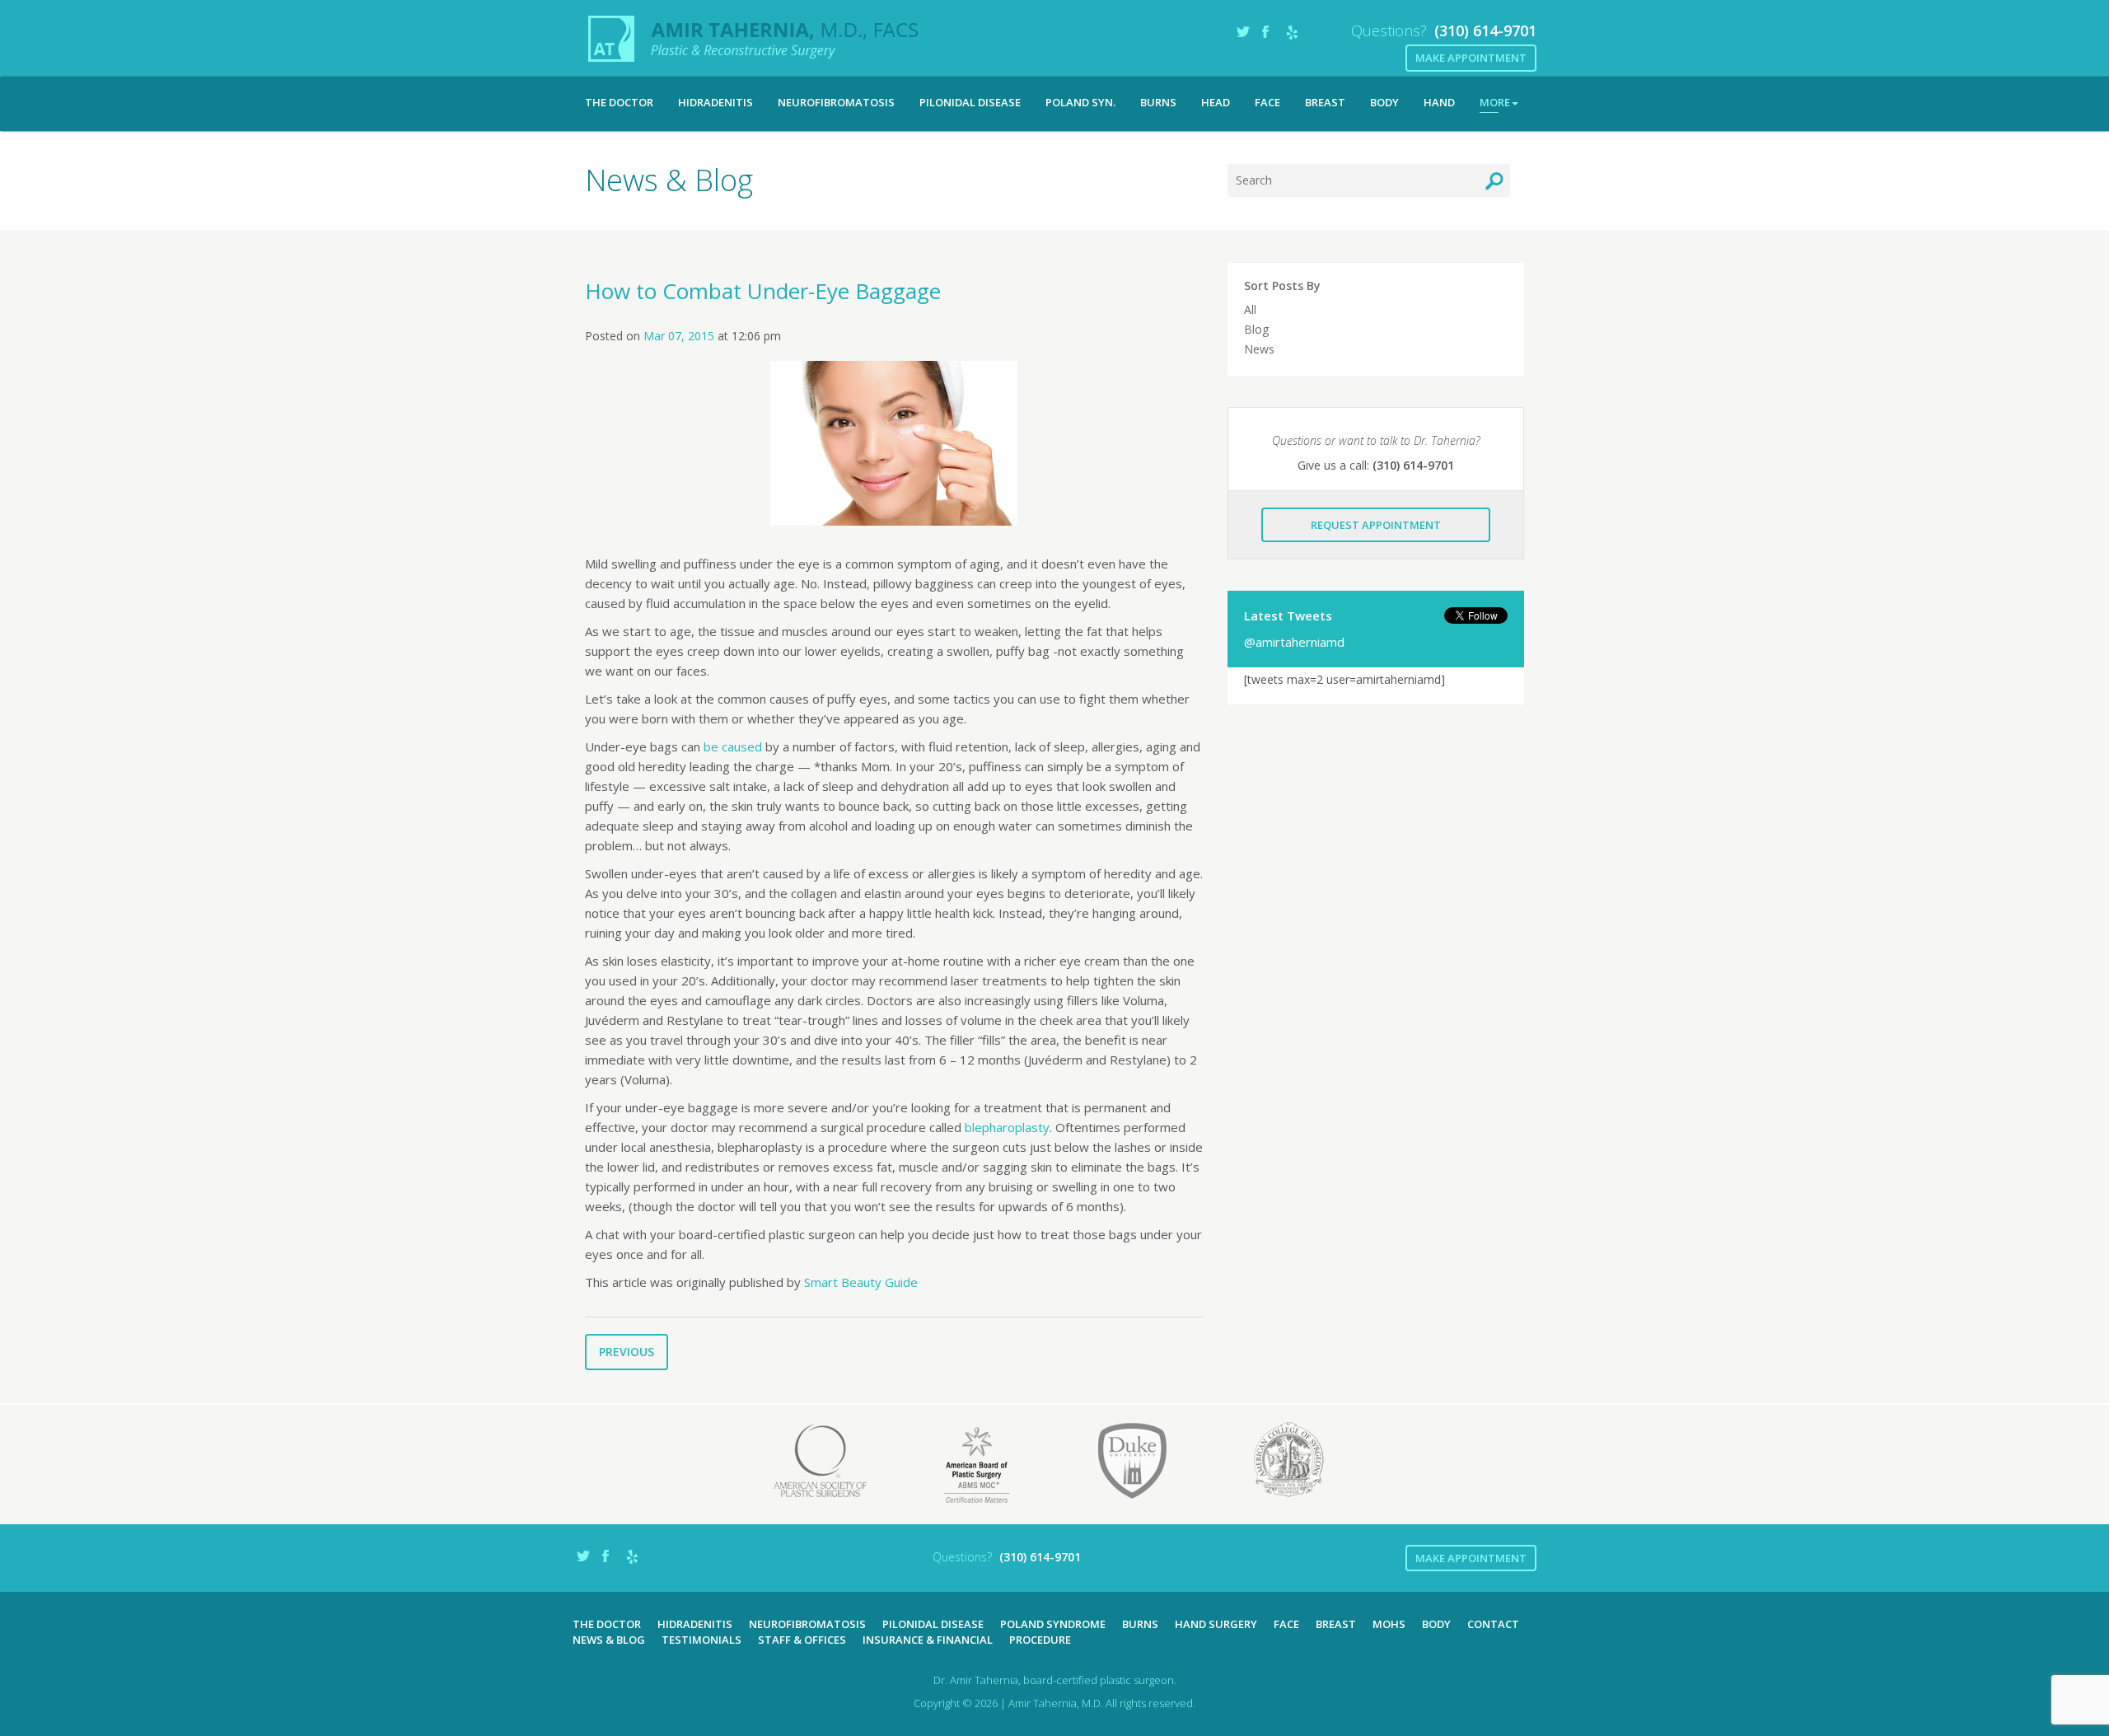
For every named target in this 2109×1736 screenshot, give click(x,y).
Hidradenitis (715, 102)
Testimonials (701, 1640)
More (1495, 102)
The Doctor (619, 102)
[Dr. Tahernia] (753, 39)
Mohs (1389, 1624)
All (1250, 309)
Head (1216, 102)
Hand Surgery (1216, 1624)
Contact (1493, 1624)
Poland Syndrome (1053, 1624)
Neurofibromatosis (836, 102)
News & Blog (609, 1640)
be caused (733, 746)
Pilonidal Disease (970, 102)
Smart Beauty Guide (861, 1282)
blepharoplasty (1007, 1127)
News (1259, 349)
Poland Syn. (1080, 102)
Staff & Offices (802, 1640)
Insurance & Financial (928, 1640)
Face (1267, 102)
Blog (1256, 329)
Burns (1158, 102)
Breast (1325, 102)
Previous (627, 1352)
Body (1384, 102)
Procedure (1040, 1640)
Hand (1439, 102)
